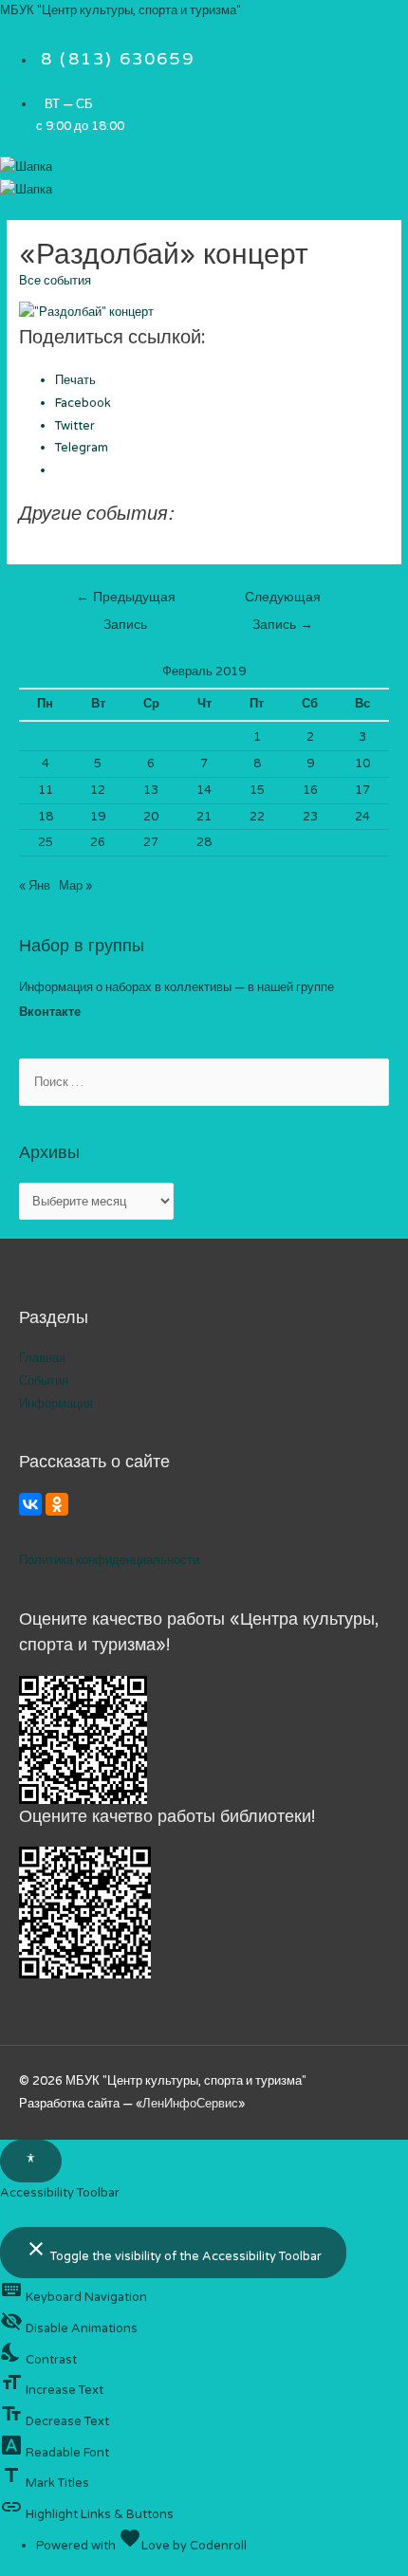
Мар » (75, 886)
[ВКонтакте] (30, 1504)
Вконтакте (50, 1012)
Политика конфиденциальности (109, 1560)
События (44, 1381)
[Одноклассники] (57, 1504)
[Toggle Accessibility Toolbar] (31, 2162)
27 (151, 842)
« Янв (35, 886)
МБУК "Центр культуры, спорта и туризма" (121, 10)
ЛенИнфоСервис (190, 2104)
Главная (42, 1358)
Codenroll (218, 2546)
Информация (56, 1404)
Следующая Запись (283, 602)
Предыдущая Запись (126, 602)
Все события (55, 281)
